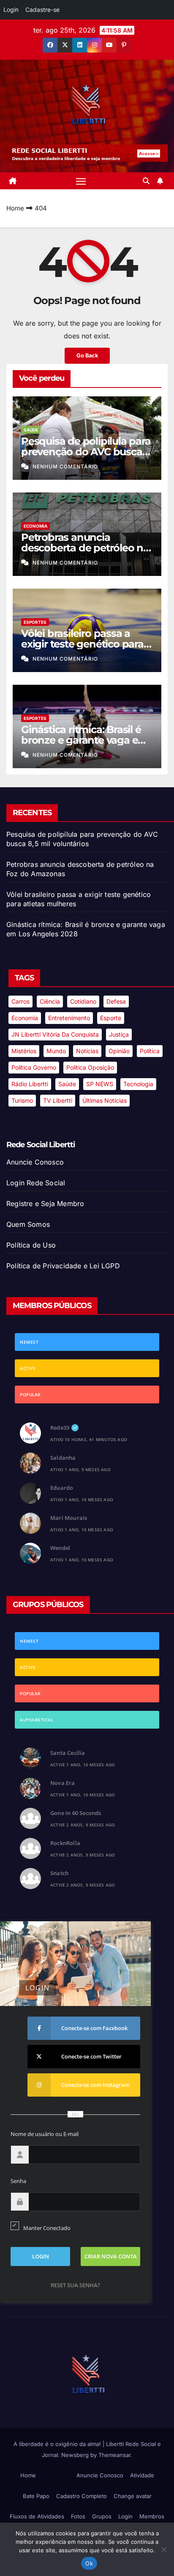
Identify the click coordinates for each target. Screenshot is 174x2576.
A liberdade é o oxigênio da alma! (58, 2444)
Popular (30, 1395)
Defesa (116, 1001)
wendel (60, 1548)
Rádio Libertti (30, 1084)
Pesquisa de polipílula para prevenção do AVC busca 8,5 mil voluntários (86, 452)
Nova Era (63, 1783)
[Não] (163, 2549)
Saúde (31, 430)
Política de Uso (31, 1245)
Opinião (119, 1051)
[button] (146, 181)
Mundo (56, 1051)
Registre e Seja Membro (45, 1204)
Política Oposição (90, 1067)
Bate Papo (36, 2496)
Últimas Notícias (105, 1100)
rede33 (60, 1428)
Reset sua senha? (75, 2285)
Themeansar (114, 2455)
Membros (152, 2516)
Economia (35, 526)
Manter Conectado (47, 2228)
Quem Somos (28, 1224)
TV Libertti (58, 1100)
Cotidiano (83, 1001)
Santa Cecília (68, 1753)
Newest (29, 1342)
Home (15, 208)
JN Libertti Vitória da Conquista (55, 1034)
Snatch (59, 1873)
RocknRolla (65, 1843)
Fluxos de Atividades (37, 2516)
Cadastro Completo (82, 2496)
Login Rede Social (36, 1183)
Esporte (111, 1018)
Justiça (119, 1034)
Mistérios (24, 1051)
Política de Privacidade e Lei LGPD (63, 1266)
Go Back (87, 356)
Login (125, 2516)
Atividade (142, 2475)
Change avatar (133, 2496)
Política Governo (34, 1067)
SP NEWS (100, 1084)
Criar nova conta (111, 2256)
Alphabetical (37, 1720)
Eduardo (62, 1488)
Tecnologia (138, 1084)
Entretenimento (69, 1018)
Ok (89, 2563)
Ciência (50, 1001)
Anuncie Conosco (35, 1162)
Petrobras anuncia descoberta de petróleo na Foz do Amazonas (85, 548)
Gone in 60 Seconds (76, 1813)
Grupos (102, 2516)
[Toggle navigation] (81, 181)
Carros (20, 1001)
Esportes (35, 622)
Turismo (22, 1100)
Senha (18, 2181)
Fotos (78, 2516)
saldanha (63, 1458)
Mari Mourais (69, 1518)
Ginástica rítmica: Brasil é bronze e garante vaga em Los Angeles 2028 (84, 740)
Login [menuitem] (11, 10)
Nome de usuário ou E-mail (45, 2134)
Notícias (87, 1051)
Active (28, 1368)
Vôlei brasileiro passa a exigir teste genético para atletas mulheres (82, 644)
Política (150, 1051)
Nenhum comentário (65, 466)
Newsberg (75, 2455)
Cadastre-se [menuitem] (42, 10)
